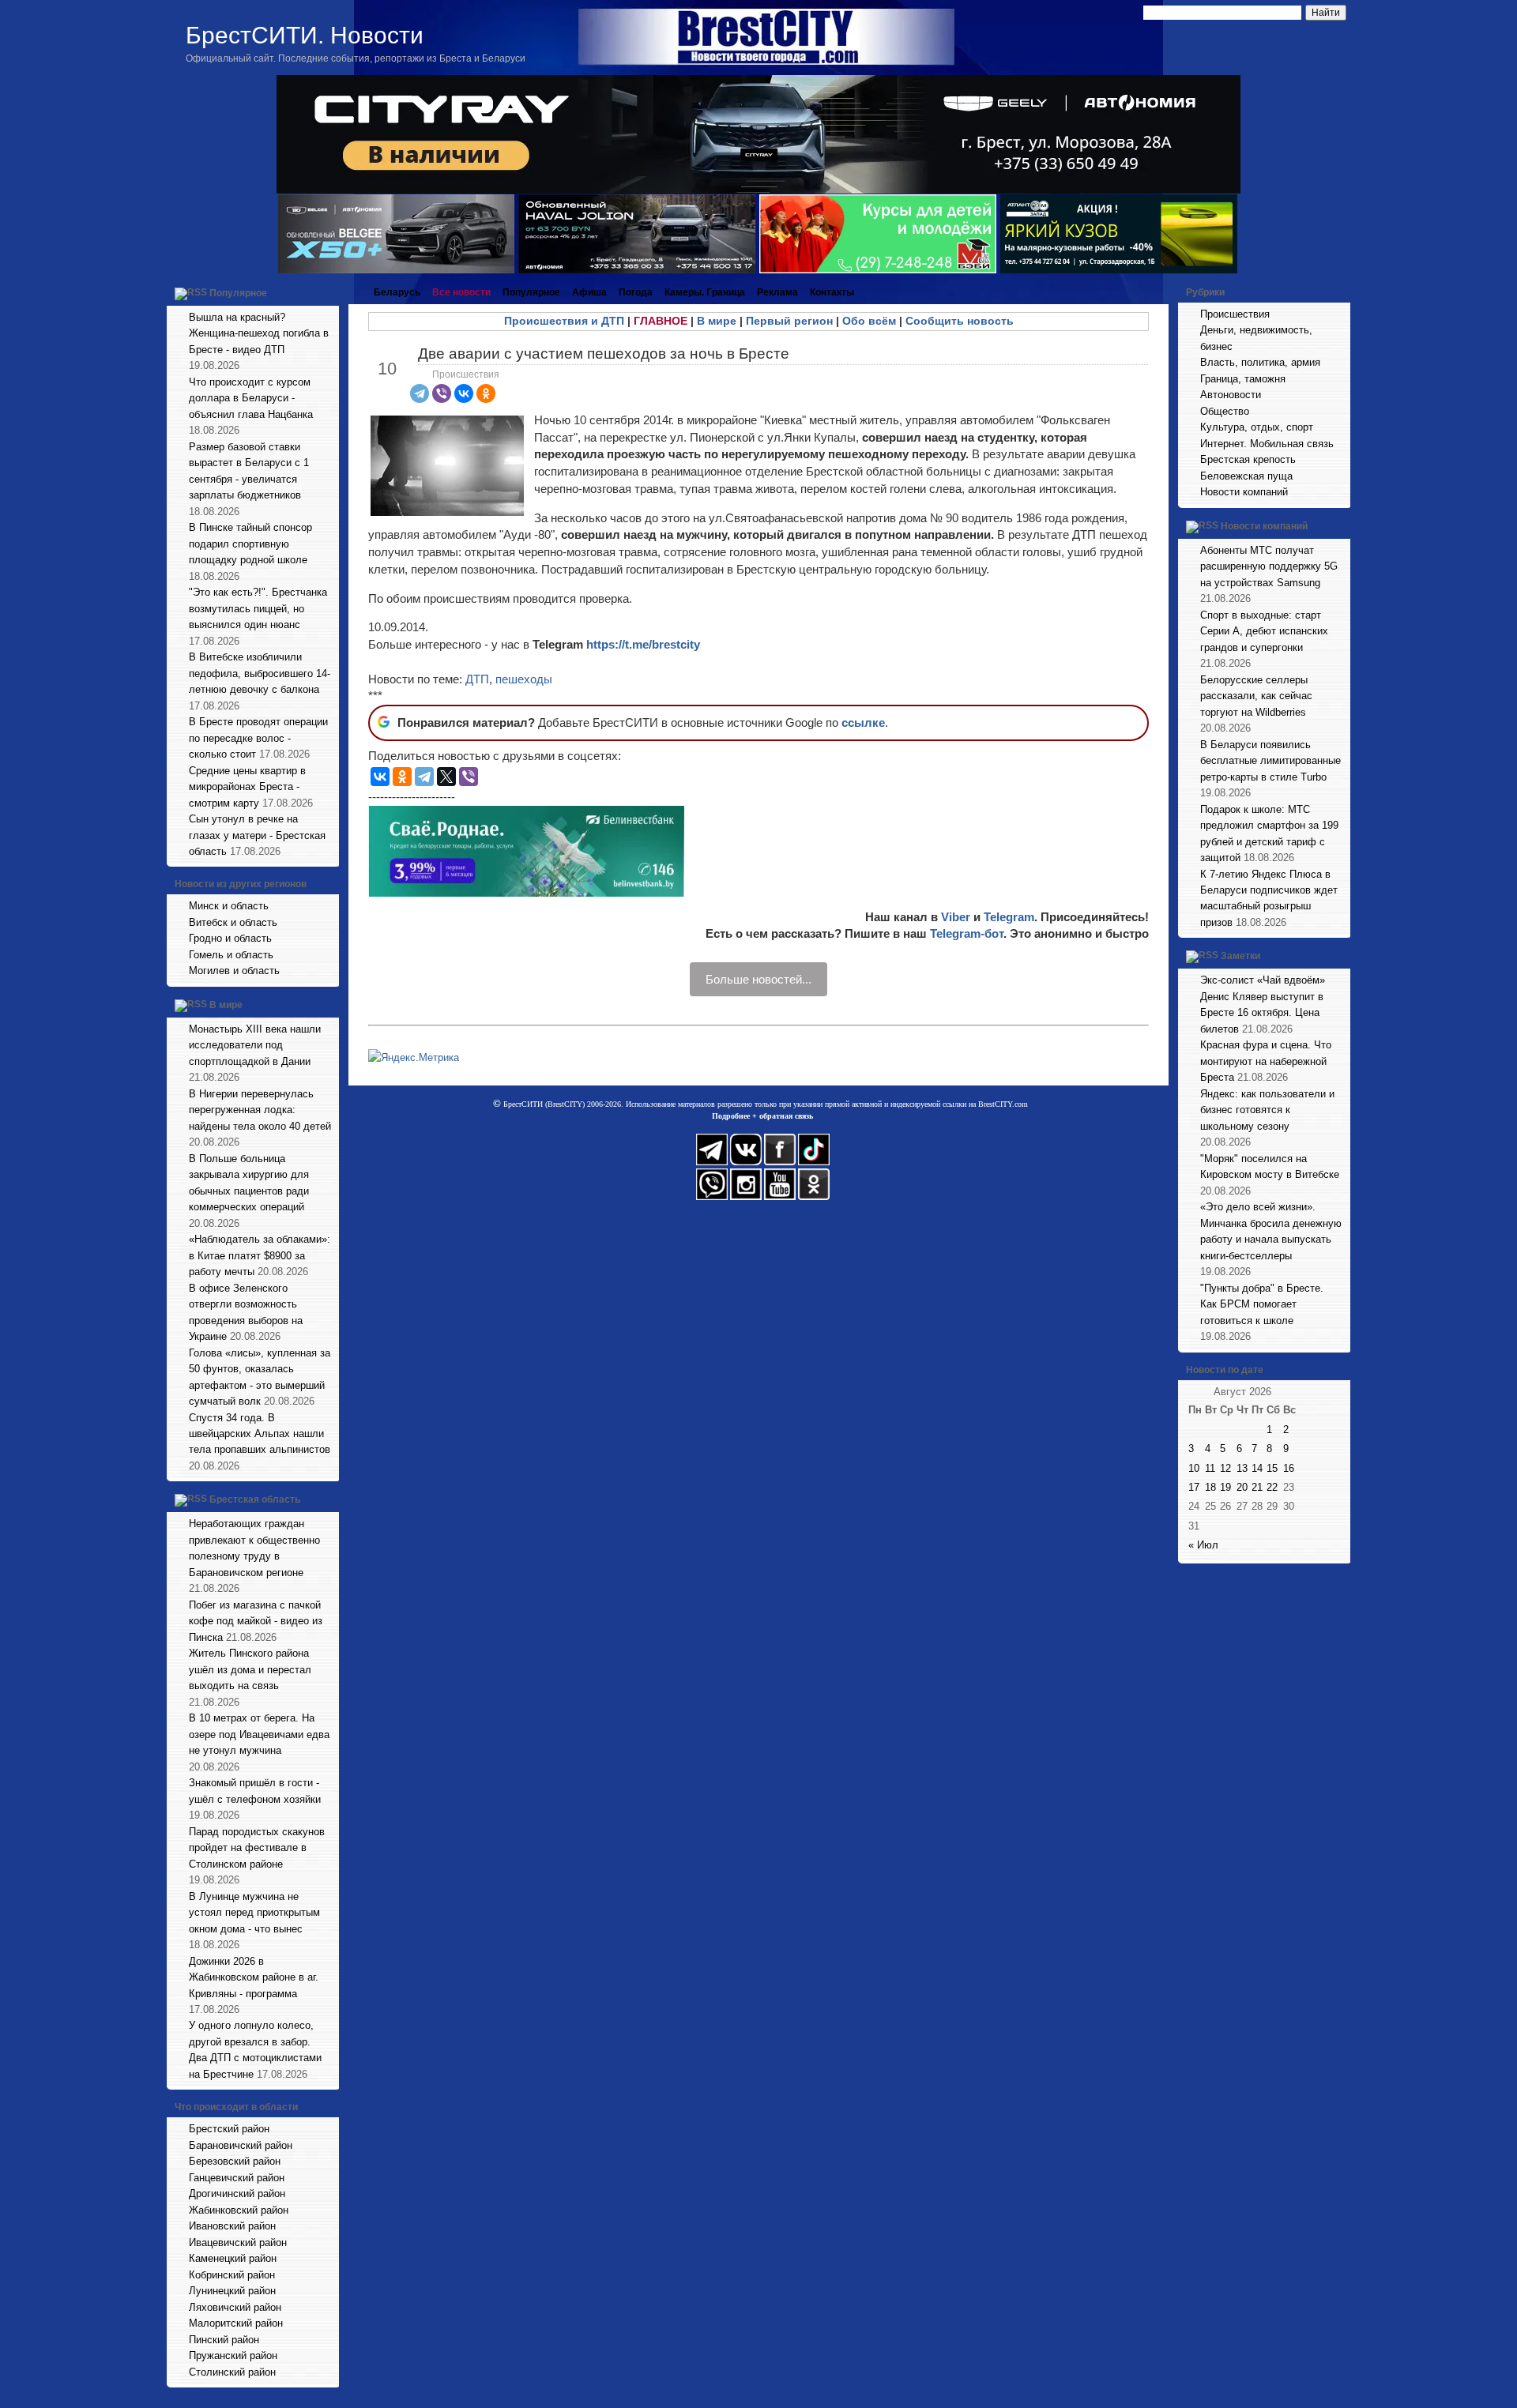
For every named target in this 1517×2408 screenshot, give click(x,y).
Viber (956, 917)
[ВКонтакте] (464, 393)
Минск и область (229, 906)
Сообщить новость (960, 321)
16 (1289, 1468)
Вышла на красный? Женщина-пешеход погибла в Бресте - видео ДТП (259, 333)
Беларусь (397, 292)
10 (1194, 1468)
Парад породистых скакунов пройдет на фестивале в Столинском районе (257, 1848)
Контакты (832, 292)
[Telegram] (420, 393)
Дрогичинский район (237, 2194)
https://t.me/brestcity (643, 644)
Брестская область (255, 1500)
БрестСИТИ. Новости (305, 35)
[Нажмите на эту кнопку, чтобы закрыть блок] (329, 292)
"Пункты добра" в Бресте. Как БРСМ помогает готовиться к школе (1262, 1304)
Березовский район (235, 2161)
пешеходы (524, 679)
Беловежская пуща (1246, 476)
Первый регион (789, 321)
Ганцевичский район (237, 2178)
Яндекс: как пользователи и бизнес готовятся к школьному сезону (1267, 1110)
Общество (1225, 411)
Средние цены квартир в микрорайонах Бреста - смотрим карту (247, 787)
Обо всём (869, 321)
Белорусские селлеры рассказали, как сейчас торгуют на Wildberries (1256, 696)
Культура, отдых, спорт (1257, 427)
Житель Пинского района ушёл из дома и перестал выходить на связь (250, 1669)
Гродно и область (230, 938)
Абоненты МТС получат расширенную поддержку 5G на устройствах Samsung (1269, 566)
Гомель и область (231, 955)
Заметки (1240, 957)
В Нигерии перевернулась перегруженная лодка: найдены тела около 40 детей (260, 1110)
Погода (636, 292)
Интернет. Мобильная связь (1267, 444)
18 (1210, 1487)
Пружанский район (233, 2355)
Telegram (1009, 917)
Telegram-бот (967, 933)
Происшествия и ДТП (564, 321)
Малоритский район (236, 2323)
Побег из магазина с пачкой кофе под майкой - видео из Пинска (256, 1621)
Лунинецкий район (232, 2291)
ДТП (477, 679)
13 (1242, 1468)
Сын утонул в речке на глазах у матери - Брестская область (257, 835)
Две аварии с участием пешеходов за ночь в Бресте (604, 354)
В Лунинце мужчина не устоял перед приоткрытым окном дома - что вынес (254, 1913)
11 (1210, 1468)
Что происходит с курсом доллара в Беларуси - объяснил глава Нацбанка (251, 398)
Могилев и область (234, 971)
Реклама (777, 292)
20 (1242, 1487)
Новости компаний (1244, 492)
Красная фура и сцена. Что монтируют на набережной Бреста (1266, 1061)
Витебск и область (233, 922)
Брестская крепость (1248, 459)
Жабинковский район (239, 2210)
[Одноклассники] (486, 393)
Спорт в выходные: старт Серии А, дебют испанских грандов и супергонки (1264, 631)
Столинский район (232, 2372)
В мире (226, 1005)
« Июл (1203, 1545)
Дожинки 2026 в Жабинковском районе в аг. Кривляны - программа (254, 1977)
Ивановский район (232, 2226)
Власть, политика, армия (1260, 362)
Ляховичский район (235, 2307)
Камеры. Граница (705, 292)
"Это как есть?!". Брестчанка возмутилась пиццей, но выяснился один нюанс (258, 608)
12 (1225, 1468)
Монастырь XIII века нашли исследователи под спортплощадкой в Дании (255, 1045)
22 (1272, 1487)
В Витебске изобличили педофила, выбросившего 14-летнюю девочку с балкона (260, 673)
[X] (446, 777)
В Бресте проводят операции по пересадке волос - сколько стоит (258, 738)
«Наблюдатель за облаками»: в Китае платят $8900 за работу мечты (260, 1255)
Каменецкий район (233, 2258)
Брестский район (229, 2129)
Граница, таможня (1243, 379)
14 (1257, 1468)
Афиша (589, 292)
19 (1225, 1487)
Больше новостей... (758, 979)
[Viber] (442, 393)
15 (1272, 1468)
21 (1257, 1487)
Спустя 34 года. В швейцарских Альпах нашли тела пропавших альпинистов (260, 1434)
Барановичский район (241, 2145)
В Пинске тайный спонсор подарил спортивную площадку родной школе (250, 544)
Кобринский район (232, 2275)
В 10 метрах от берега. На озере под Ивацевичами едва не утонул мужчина (259, 1734)
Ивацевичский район (238, 2242)
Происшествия (466, 374)
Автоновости (1231, 395)
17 (1194, 1487)
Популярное (238, 293)
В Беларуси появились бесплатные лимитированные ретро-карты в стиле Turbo (1270, 761)
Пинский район (224, 2340)
